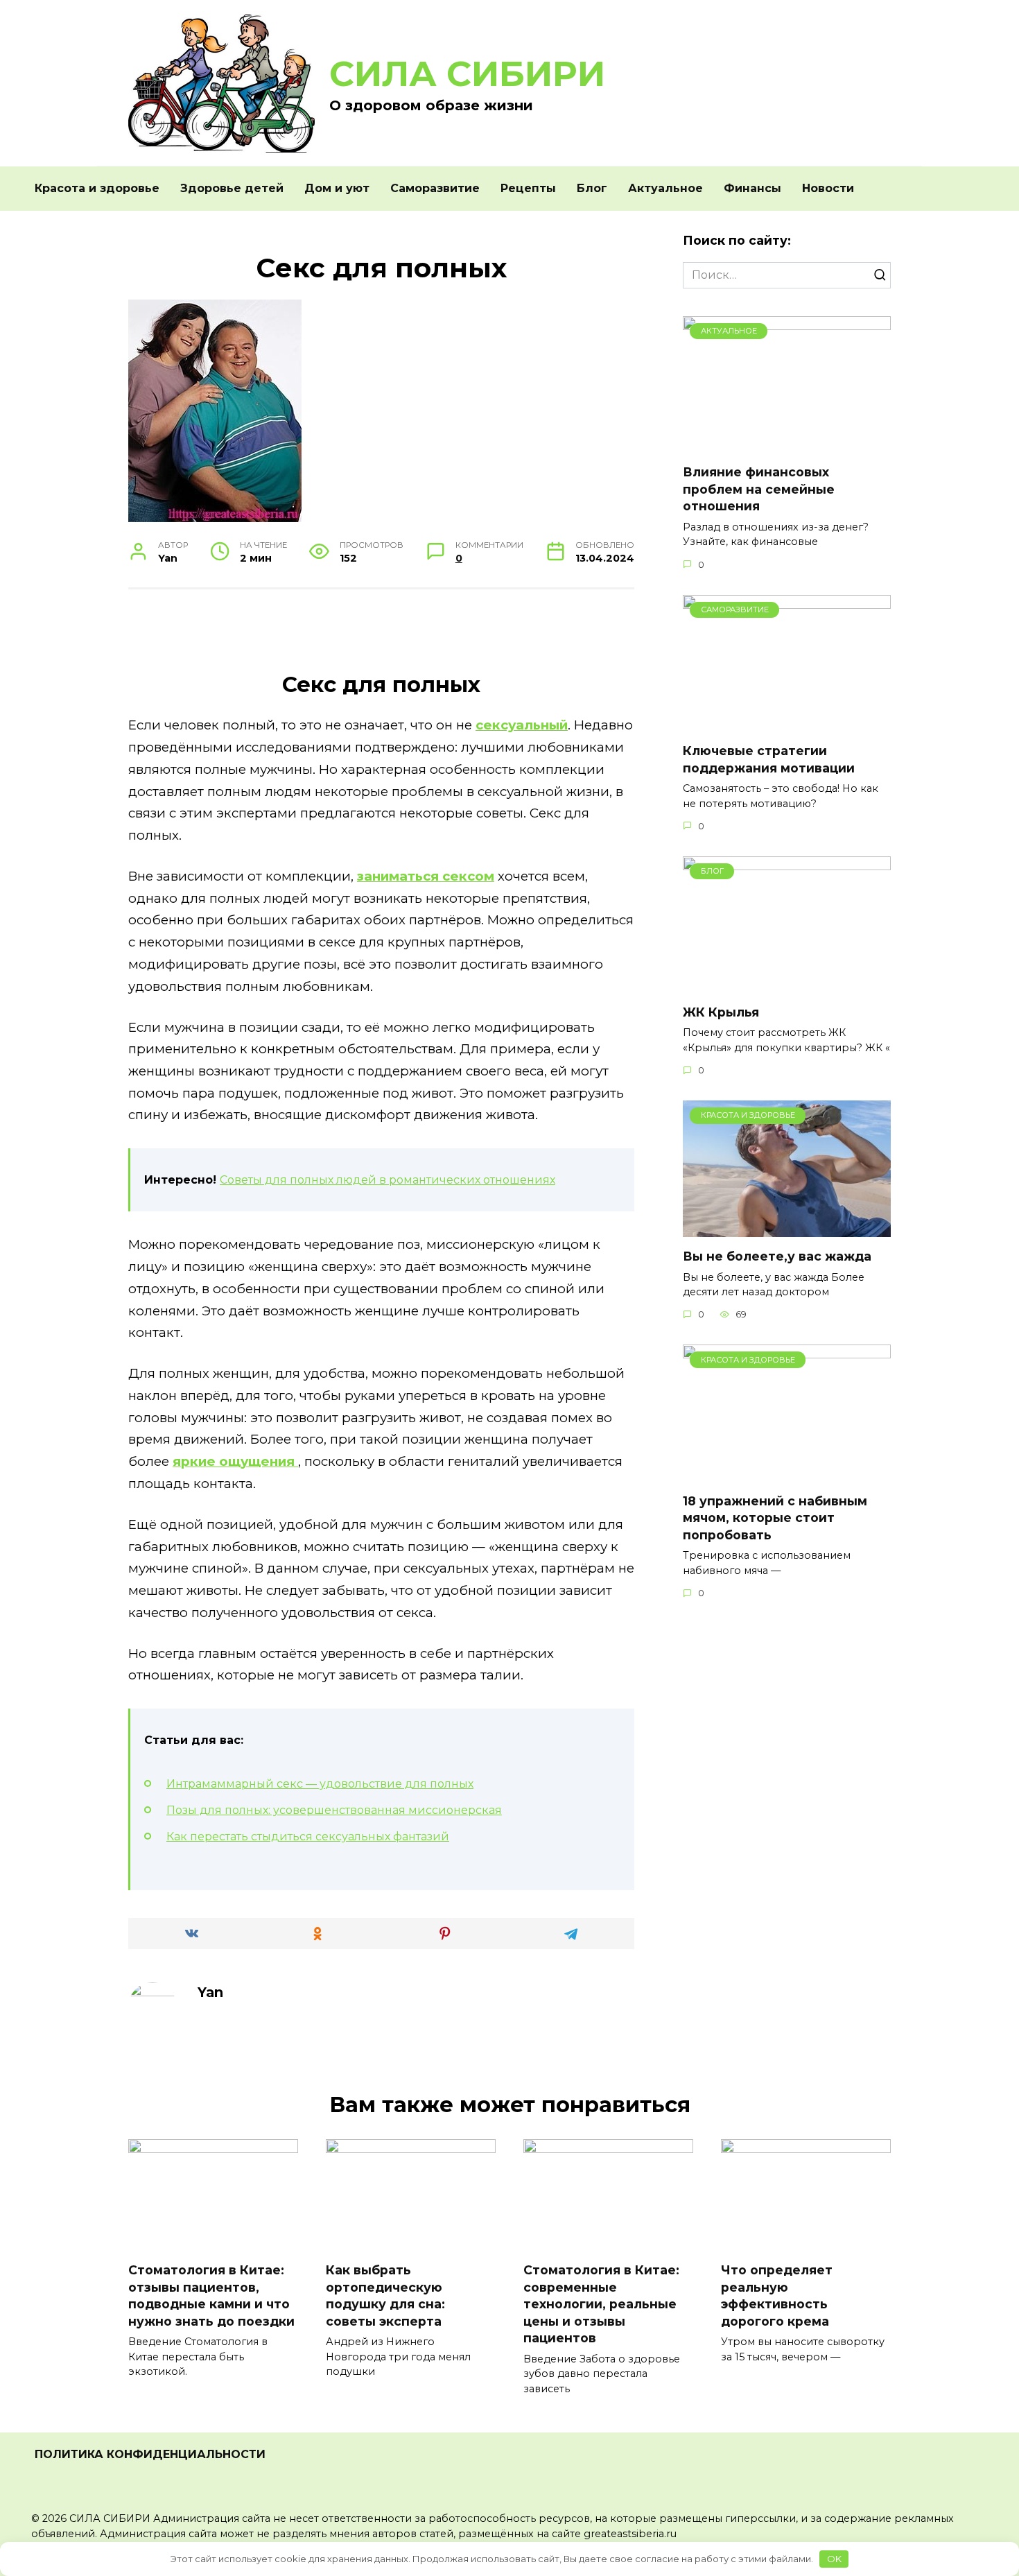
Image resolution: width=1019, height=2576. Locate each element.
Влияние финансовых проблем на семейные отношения (759, 489)
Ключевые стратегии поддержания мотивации (769, 759)
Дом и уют (337, 188)
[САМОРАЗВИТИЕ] (787, 723)
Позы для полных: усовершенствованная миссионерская (334, 1810)
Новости (828, 188)
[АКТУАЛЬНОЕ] (787, 444)
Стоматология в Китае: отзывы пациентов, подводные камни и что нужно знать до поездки (211, 2296)
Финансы (752, 188)
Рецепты (528, 188)
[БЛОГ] (787, 984)
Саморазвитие (435, 188)
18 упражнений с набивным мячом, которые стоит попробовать (775, 1517)
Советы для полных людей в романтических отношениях (387, 1180)
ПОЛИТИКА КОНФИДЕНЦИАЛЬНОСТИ (150, 2454)
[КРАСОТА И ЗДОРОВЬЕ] (787, 1228)
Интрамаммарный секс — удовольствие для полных (320, 1784)
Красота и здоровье (97, 188)
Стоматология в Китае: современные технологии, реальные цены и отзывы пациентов (601, 2304)
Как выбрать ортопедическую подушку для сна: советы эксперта (385, 2296)
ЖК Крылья (721, 1012)
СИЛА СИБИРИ (467, 74)
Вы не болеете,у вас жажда (777, 1256)
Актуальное (665, 188)
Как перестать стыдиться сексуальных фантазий (308, 1836)
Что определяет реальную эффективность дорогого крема (777, 2296)
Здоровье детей (232, 188)
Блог (592, 188)
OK (834, 2559)
